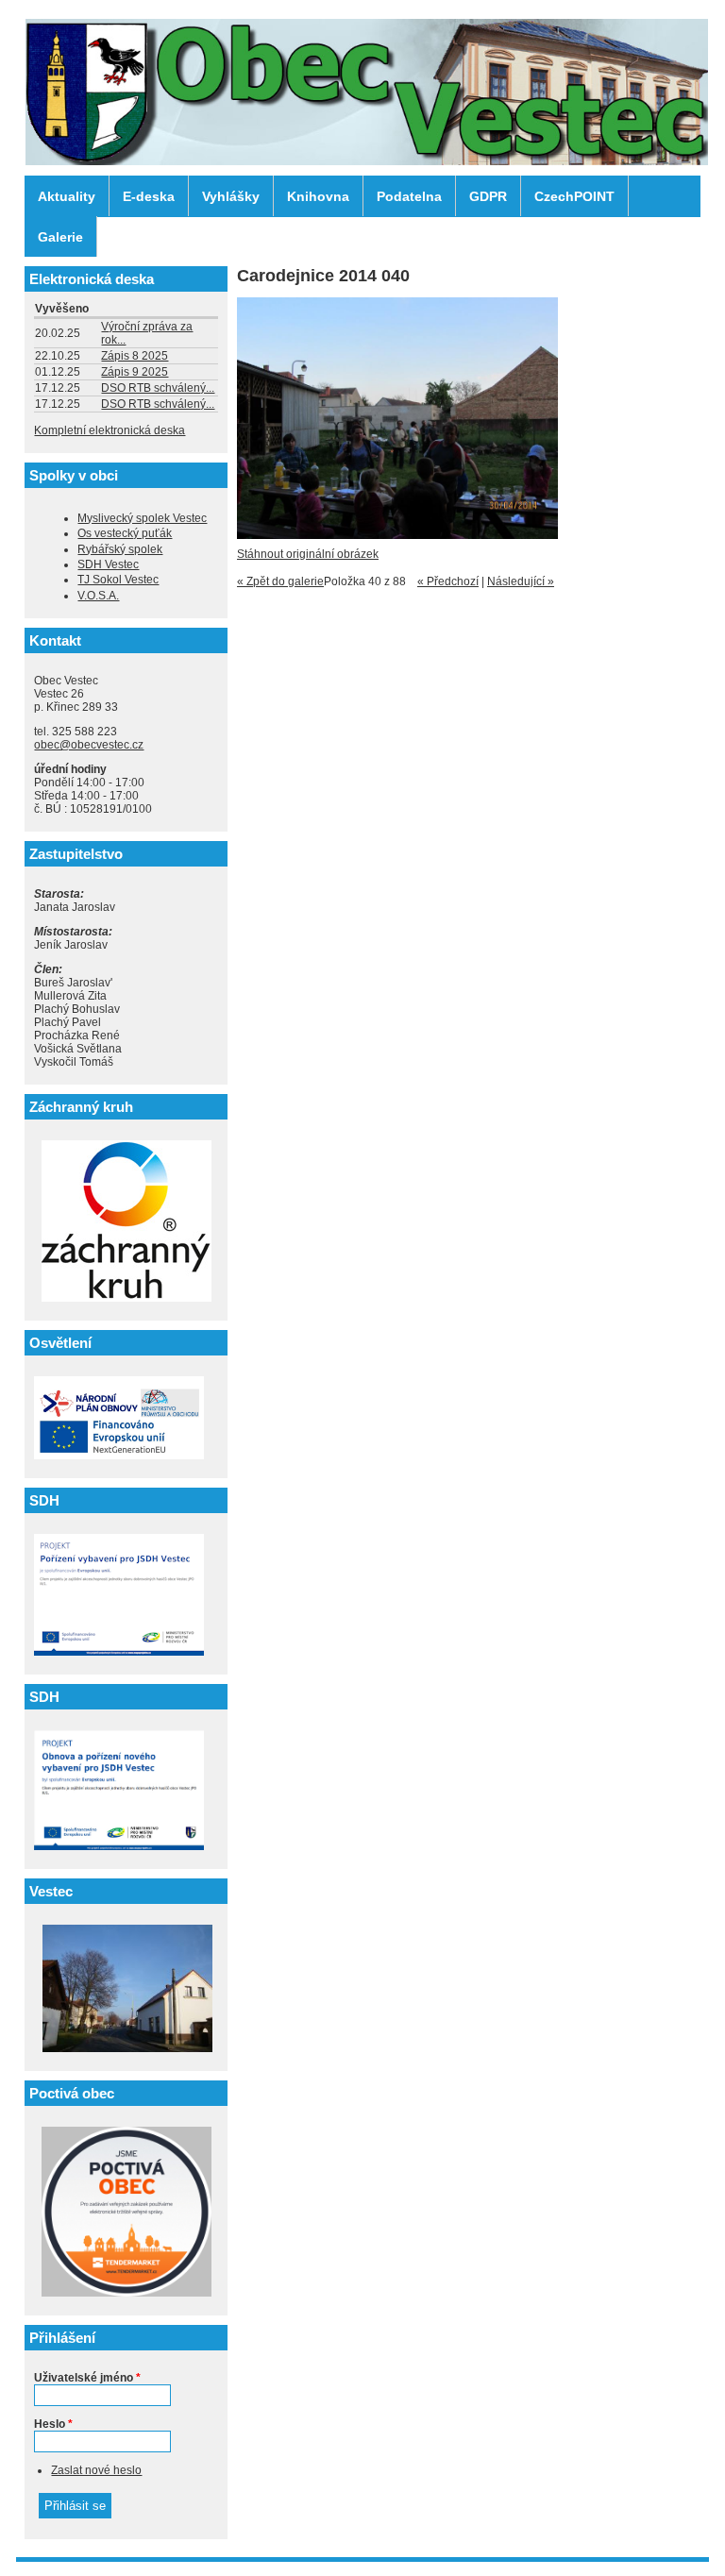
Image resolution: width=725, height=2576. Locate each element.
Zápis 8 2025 (135, 356)
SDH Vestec (108, 564)
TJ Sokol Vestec (118, 580)
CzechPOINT (574, 196)
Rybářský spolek (120, 549)
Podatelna (409, 196)
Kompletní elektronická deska (110, 430)
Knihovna (318, 196)
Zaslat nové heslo (96, 2470)
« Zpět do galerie (280, 581)
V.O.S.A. (98, 596)
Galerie (60, 237)
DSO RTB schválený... (158, 388)
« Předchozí (448, 581)
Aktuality (67, 196)
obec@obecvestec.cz (89, 745)
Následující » (521, 581)
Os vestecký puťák (125, 533)
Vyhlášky (231, 196)
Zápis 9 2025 (135, 372)
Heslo (53, 2424)
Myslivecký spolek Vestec (142, 518)
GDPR (488, 196)
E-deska (149, 196)
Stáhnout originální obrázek (308, 554)
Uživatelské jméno (87, 2378)
